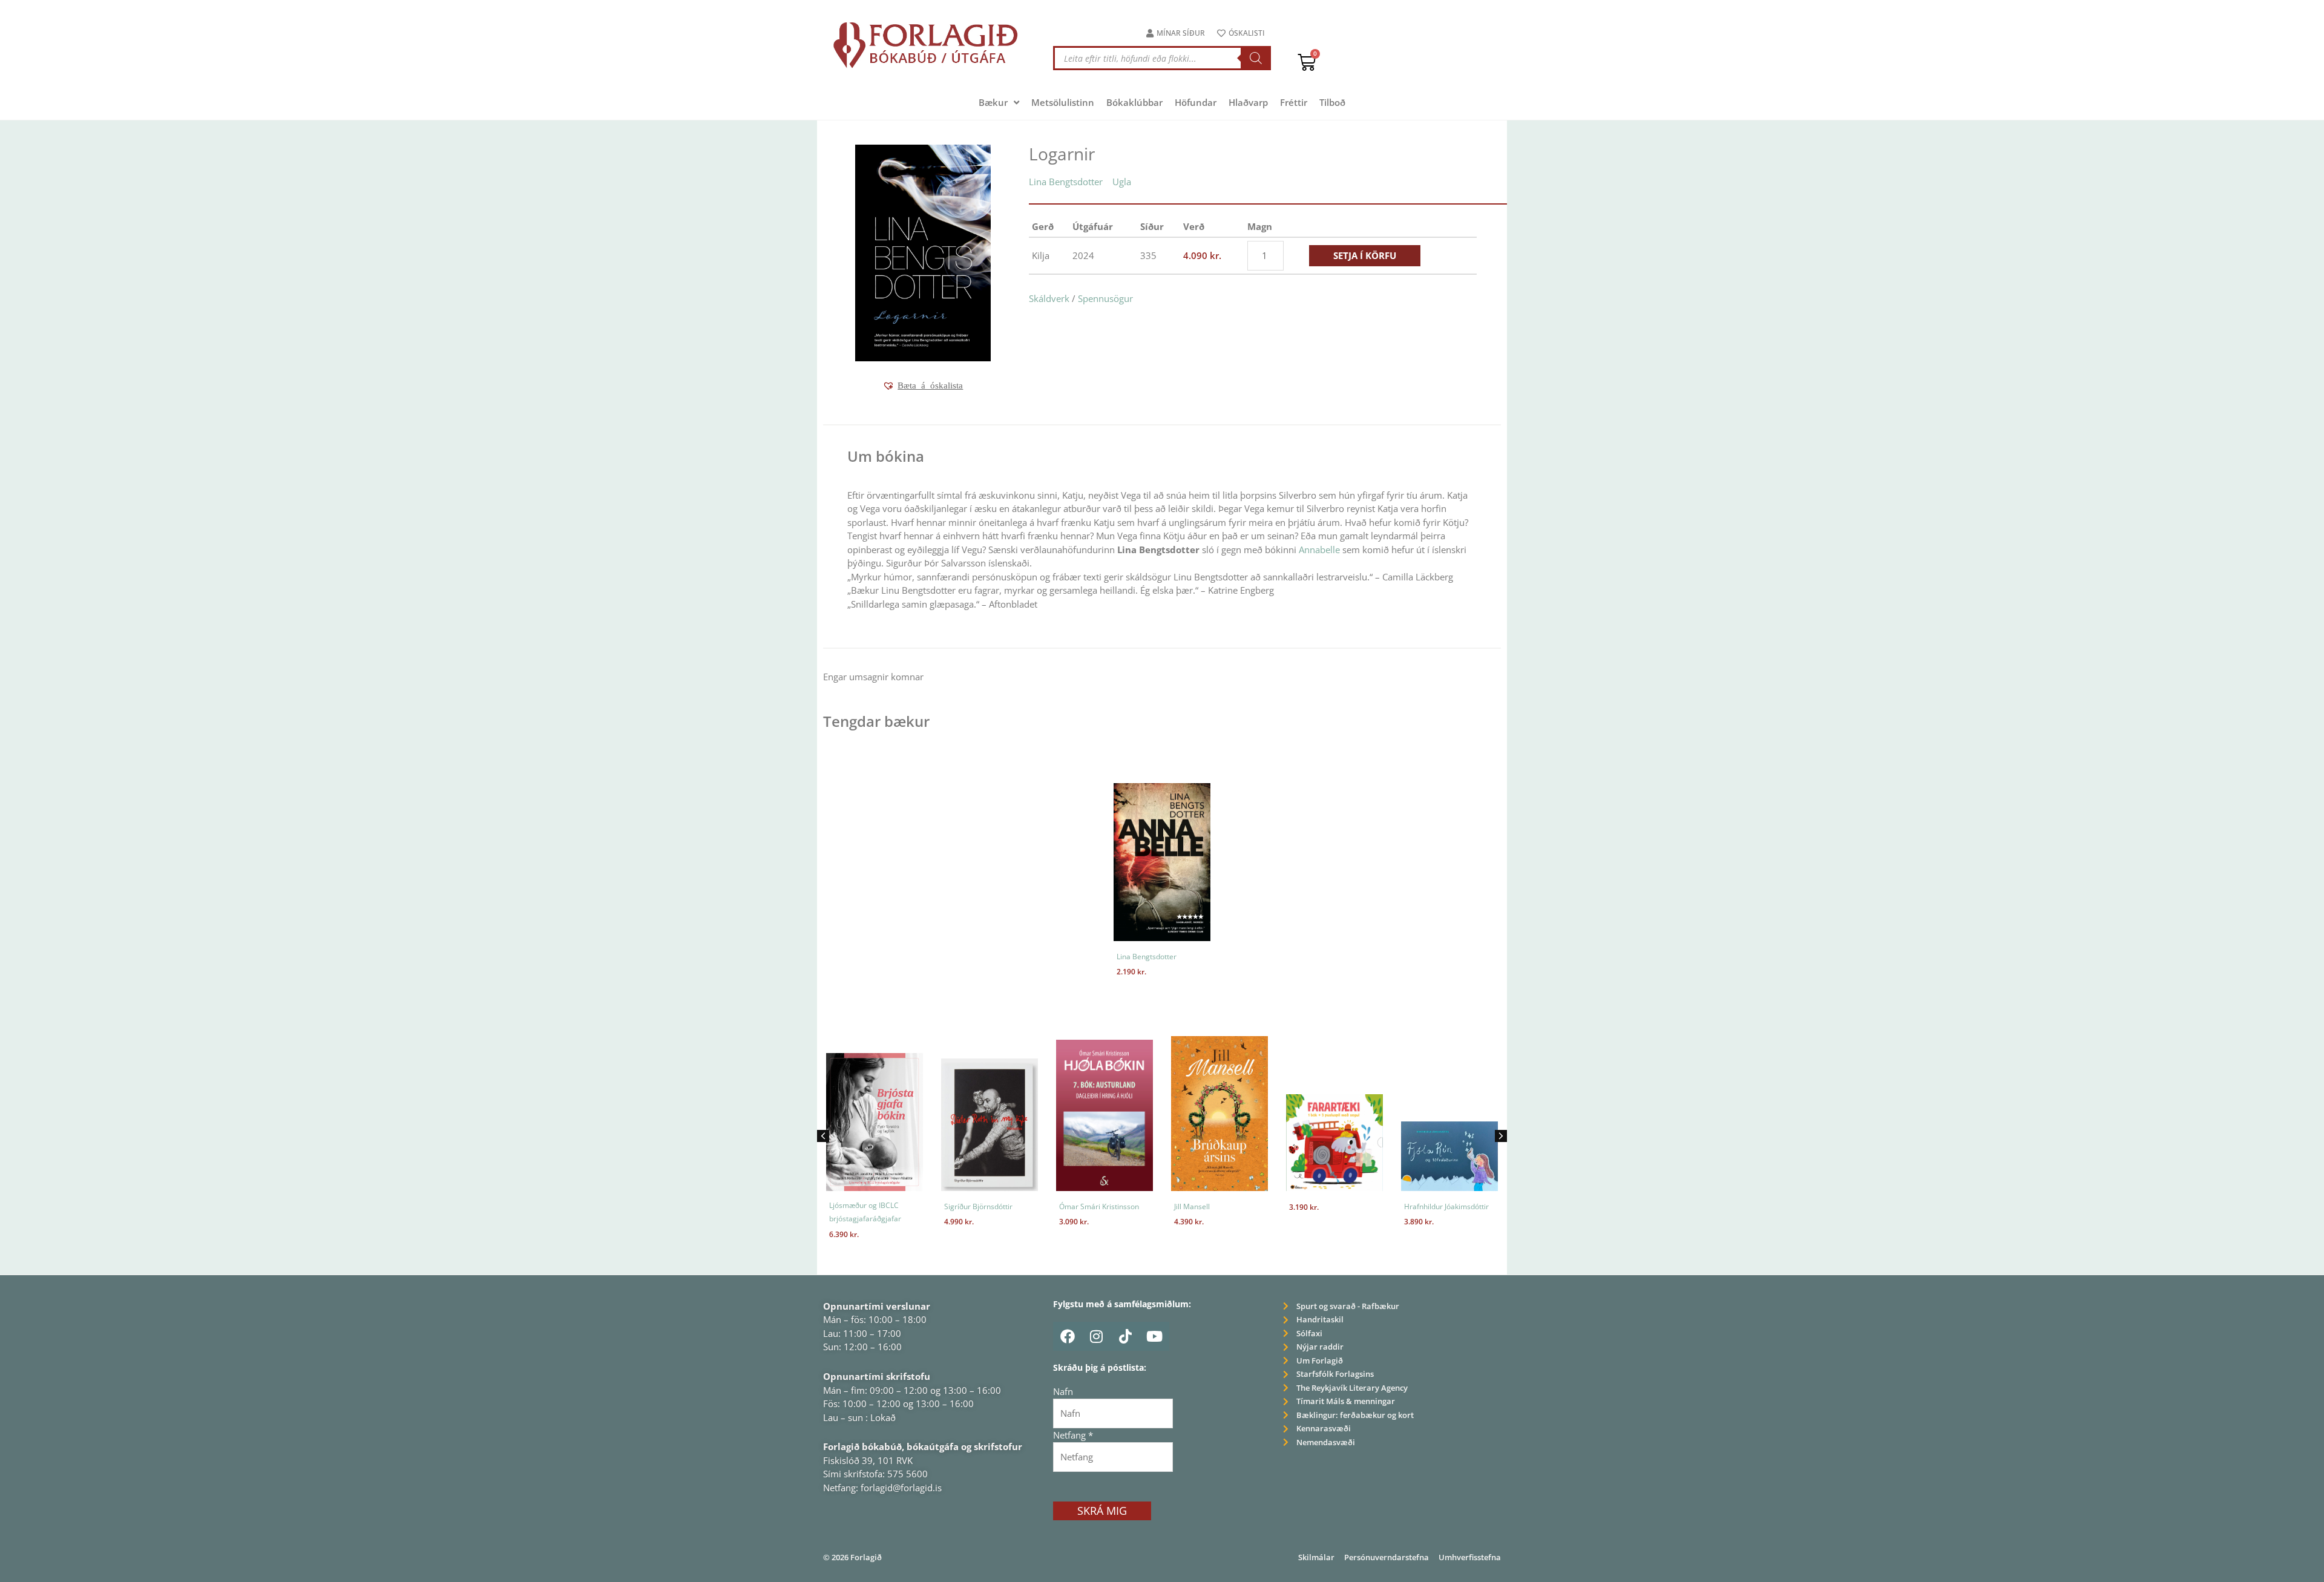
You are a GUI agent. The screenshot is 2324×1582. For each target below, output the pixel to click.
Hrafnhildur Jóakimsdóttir (1365, 1206)
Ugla (1122, 182)
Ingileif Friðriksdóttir (1472, 1206)
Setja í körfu (1365, 255)
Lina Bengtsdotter (1066, 182)
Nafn (1063, 1391)
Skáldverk (1049, 298)
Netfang (1073, 1435)
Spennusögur (1105, 298)
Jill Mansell (1111, 1206)
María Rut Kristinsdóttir (1477, 1221)
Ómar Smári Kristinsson (1018, 1206)
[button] (923, 386)
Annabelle (1319, 550)
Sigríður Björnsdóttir (897, 1206)
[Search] (1256, 58)
